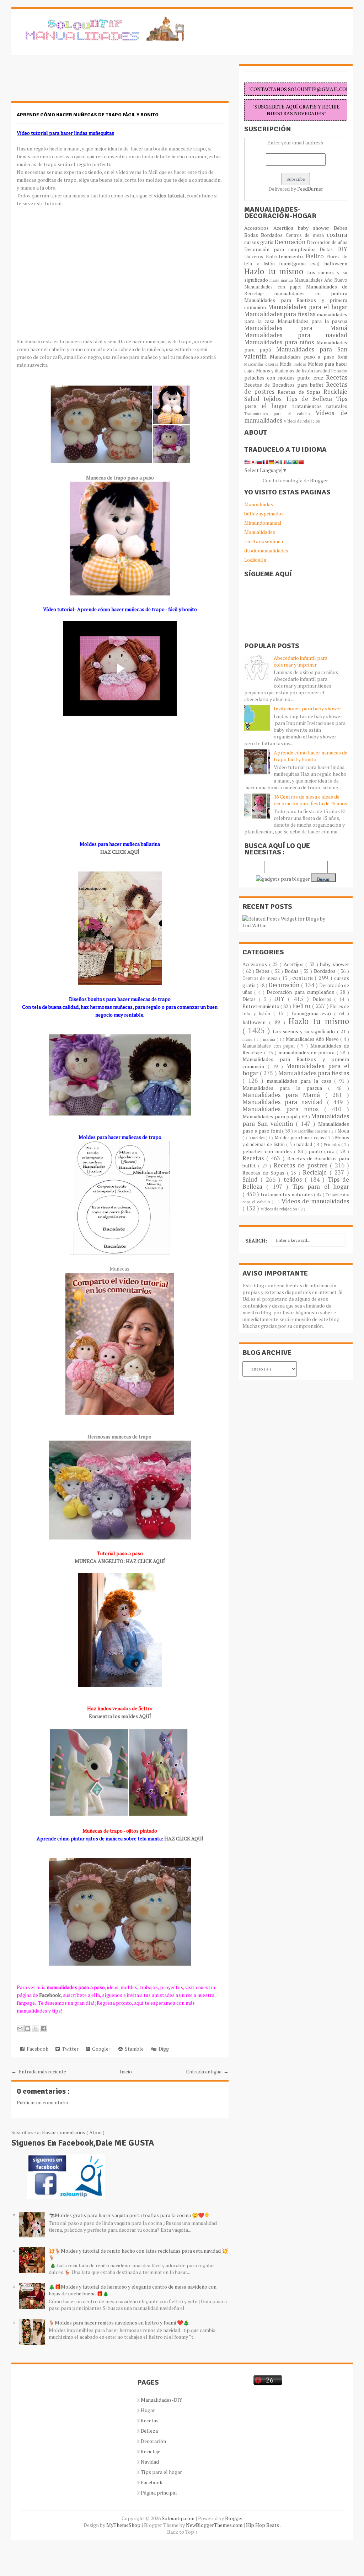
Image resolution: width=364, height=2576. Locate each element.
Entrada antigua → (207, 2071)
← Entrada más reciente (39, 2071)
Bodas (253, 235)
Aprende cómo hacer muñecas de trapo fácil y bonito (88, 115)
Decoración (291, 242)
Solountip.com (179, 2518)
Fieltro (316, 256)
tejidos (274, 399)
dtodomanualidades (266, 550)
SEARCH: (256, 1241)
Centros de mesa (306, 235)
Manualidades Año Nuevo (321, 280)
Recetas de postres (302, 1165)
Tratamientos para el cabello (280, 414)
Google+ (101, 2049)
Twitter (69, 2049)
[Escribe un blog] (28, 2029)
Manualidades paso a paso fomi (309, 357)
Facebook (36, 2049)
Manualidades (260, 532)
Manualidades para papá (271, 1116)
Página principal (159, 2493)
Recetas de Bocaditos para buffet (285, 385)
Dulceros (255, 257)
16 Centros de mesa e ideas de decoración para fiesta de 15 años (311, 800)
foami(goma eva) (302, 263)
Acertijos (286, 228)
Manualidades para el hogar (308, 307)
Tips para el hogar (321, 1187)
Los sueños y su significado (305, 1031)
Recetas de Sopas (301, 392)
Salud (254, 399)
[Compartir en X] (36, 2029)
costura (337, 235)
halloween (336, 263)
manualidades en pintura (311, 293)
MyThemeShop (124, 2525)
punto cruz (312, 378)
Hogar (148, 2410)
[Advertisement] (68, 82)
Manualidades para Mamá (296, 328)
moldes (301, 364)
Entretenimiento (286, 256)
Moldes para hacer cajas (300, 1138)
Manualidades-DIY (162, 2400)
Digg (163, 2049)
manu (275, 280)
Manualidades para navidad (296, 335)
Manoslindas (259, 504)
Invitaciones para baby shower (307, 708)
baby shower (316, 228)
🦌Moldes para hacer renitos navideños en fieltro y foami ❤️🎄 (119, 2323)
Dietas (328, 250)
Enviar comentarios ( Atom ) (73, 2132)
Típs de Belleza (311, 399)
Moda (287, 364)
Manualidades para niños (280, 342)
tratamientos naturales (320, 406)
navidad (323, 371)
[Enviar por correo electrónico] (20, 2029)
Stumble (133, 2049)
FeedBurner (310, 189)
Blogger (319, 480)
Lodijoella (255, 560)
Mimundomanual (263, 523)
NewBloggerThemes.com (215, 2525)
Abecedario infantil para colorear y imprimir (301, 661)
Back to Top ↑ (182, 2532)
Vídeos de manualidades (315, 1201)
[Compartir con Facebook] (43, 2029)
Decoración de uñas (327, 242)
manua (288, 280)
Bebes (341, 228)
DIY (342, 249)
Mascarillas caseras (262, 364)
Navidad (150, 2462)
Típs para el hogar (161, 2472)
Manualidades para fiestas (280, 314)
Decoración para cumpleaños (282, 249)
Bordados (273, 235)
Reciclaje (335, 392)
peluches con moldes (271, 378)
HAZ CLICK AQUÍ (120, 852)
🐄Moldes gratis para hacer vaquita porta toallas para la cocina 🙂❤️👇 (129, 2215)
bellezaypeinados (264, 513)
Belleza (149, 2431)
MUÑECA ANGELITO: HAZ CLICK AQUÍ (120, 1561)
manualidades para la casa (300, 1081)
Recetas (337, 377)
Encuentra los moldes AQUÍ (120, 1716)
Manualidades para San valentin (296, 353)
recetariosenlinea (264, 541)
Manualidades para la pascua (313, 321)
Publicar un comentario (42, 2102)
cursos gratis (259, 242)
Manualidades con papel (275, 287)
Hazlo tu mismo (276, 271)
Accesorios (259, 228)
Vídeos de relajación (302, 421)
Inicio (126, 2071)
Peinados (339, 371)
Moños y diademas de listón (285, 371)
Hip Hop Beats (263, 2525)
